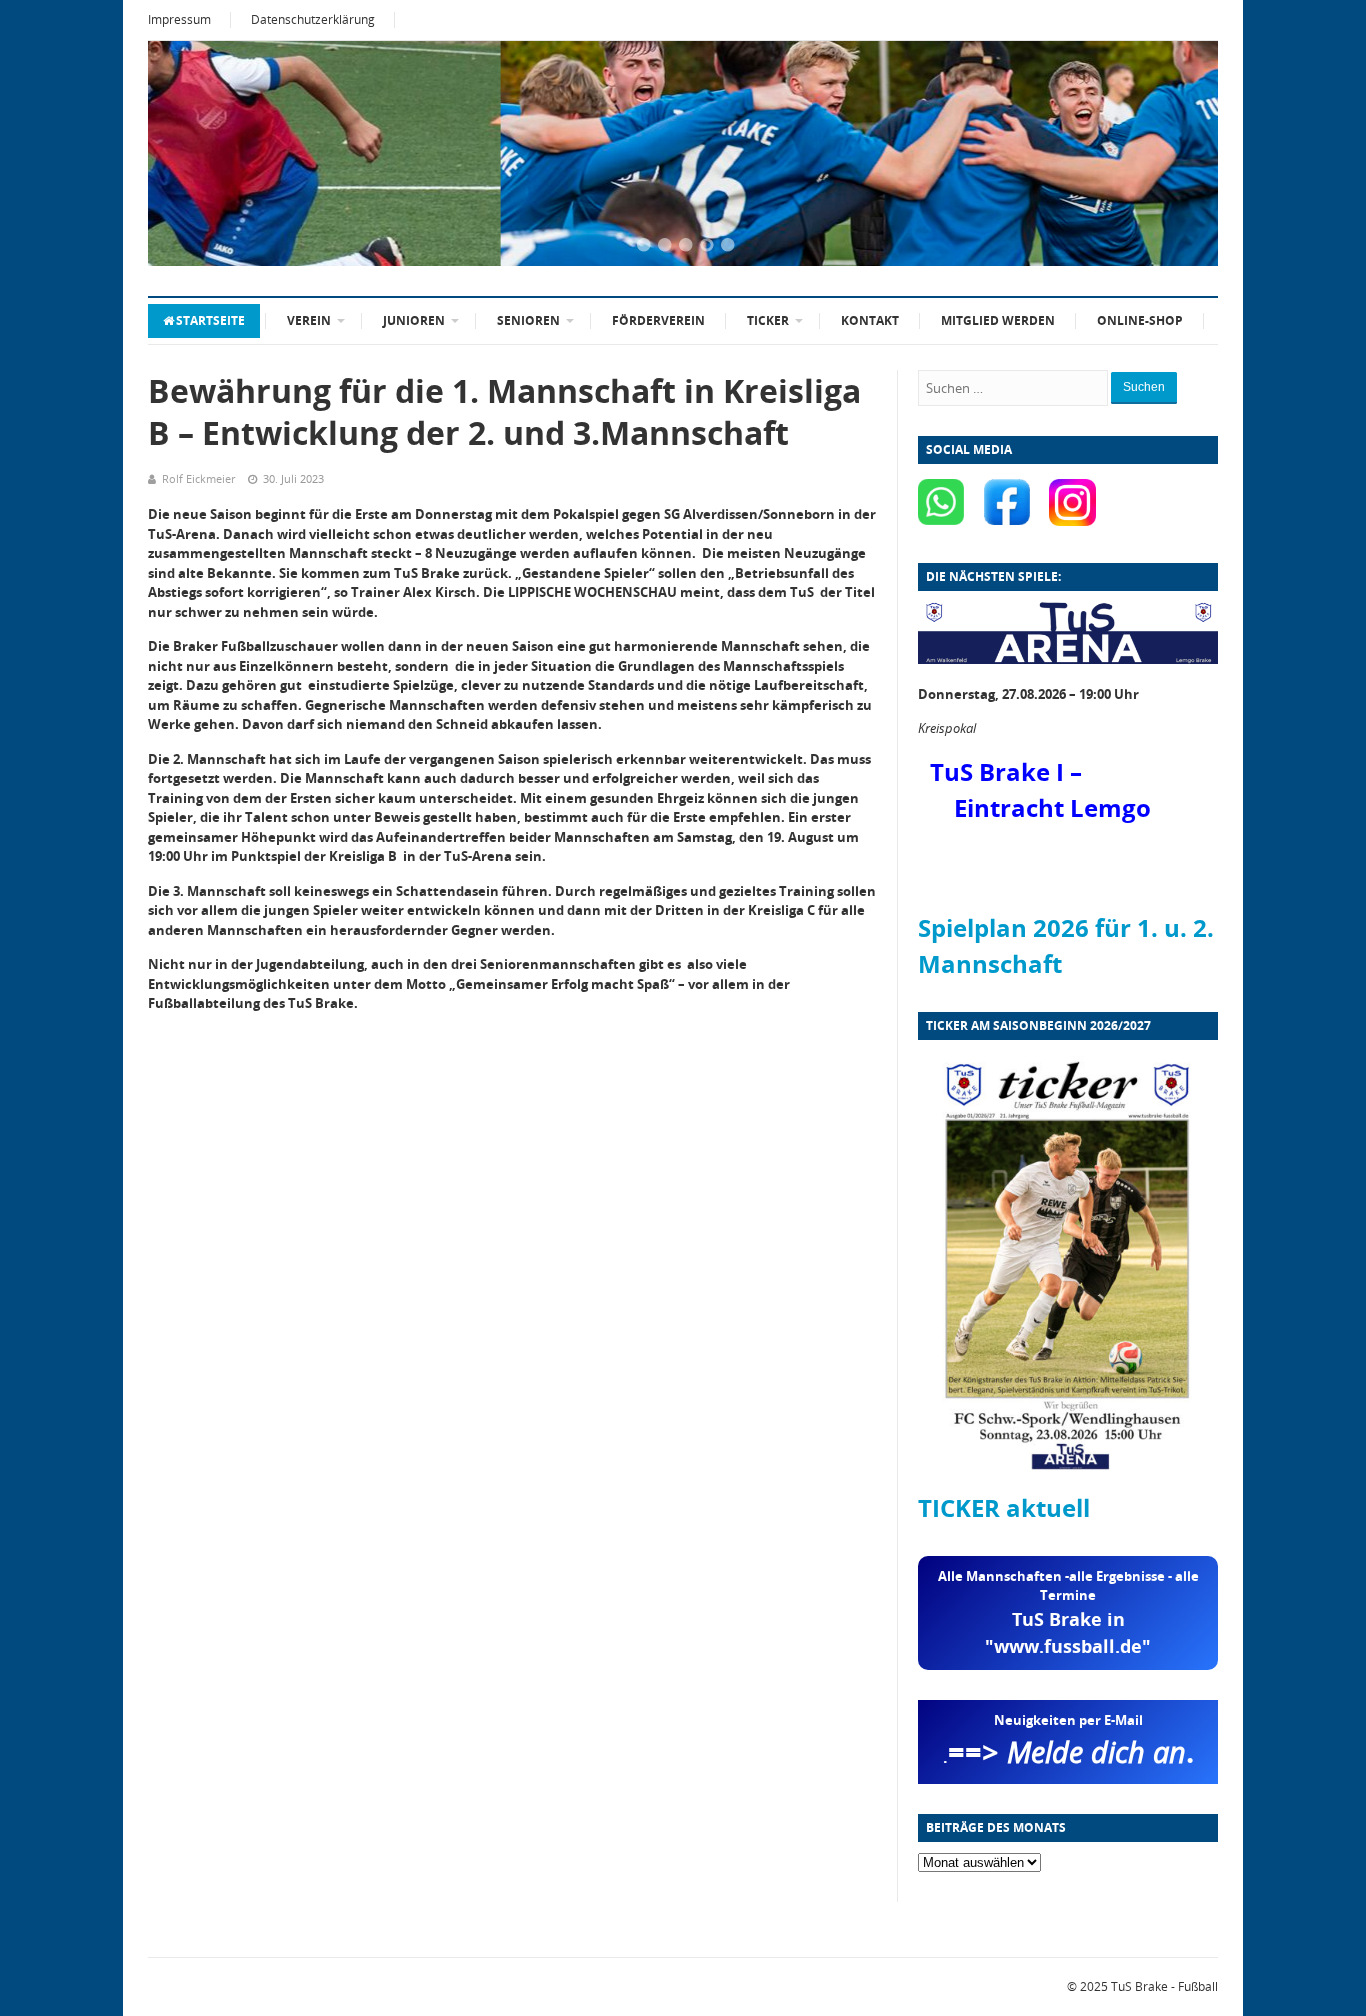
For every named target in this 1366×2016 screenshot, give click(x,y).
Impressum (179, 19)
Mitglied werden (998, 320)
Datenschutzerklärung (313, 19)
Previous (188, 155)
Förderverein (658, 320)
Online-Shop (1140, 320)
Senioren (528, 320)
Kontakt (870, 320)
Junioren (414, 320)
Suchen (1144, 387)
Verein (309, 320)
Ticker (768, 320)
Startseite (210, 320)
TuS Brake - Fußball (1164, 1986)
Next (1178, 155)
